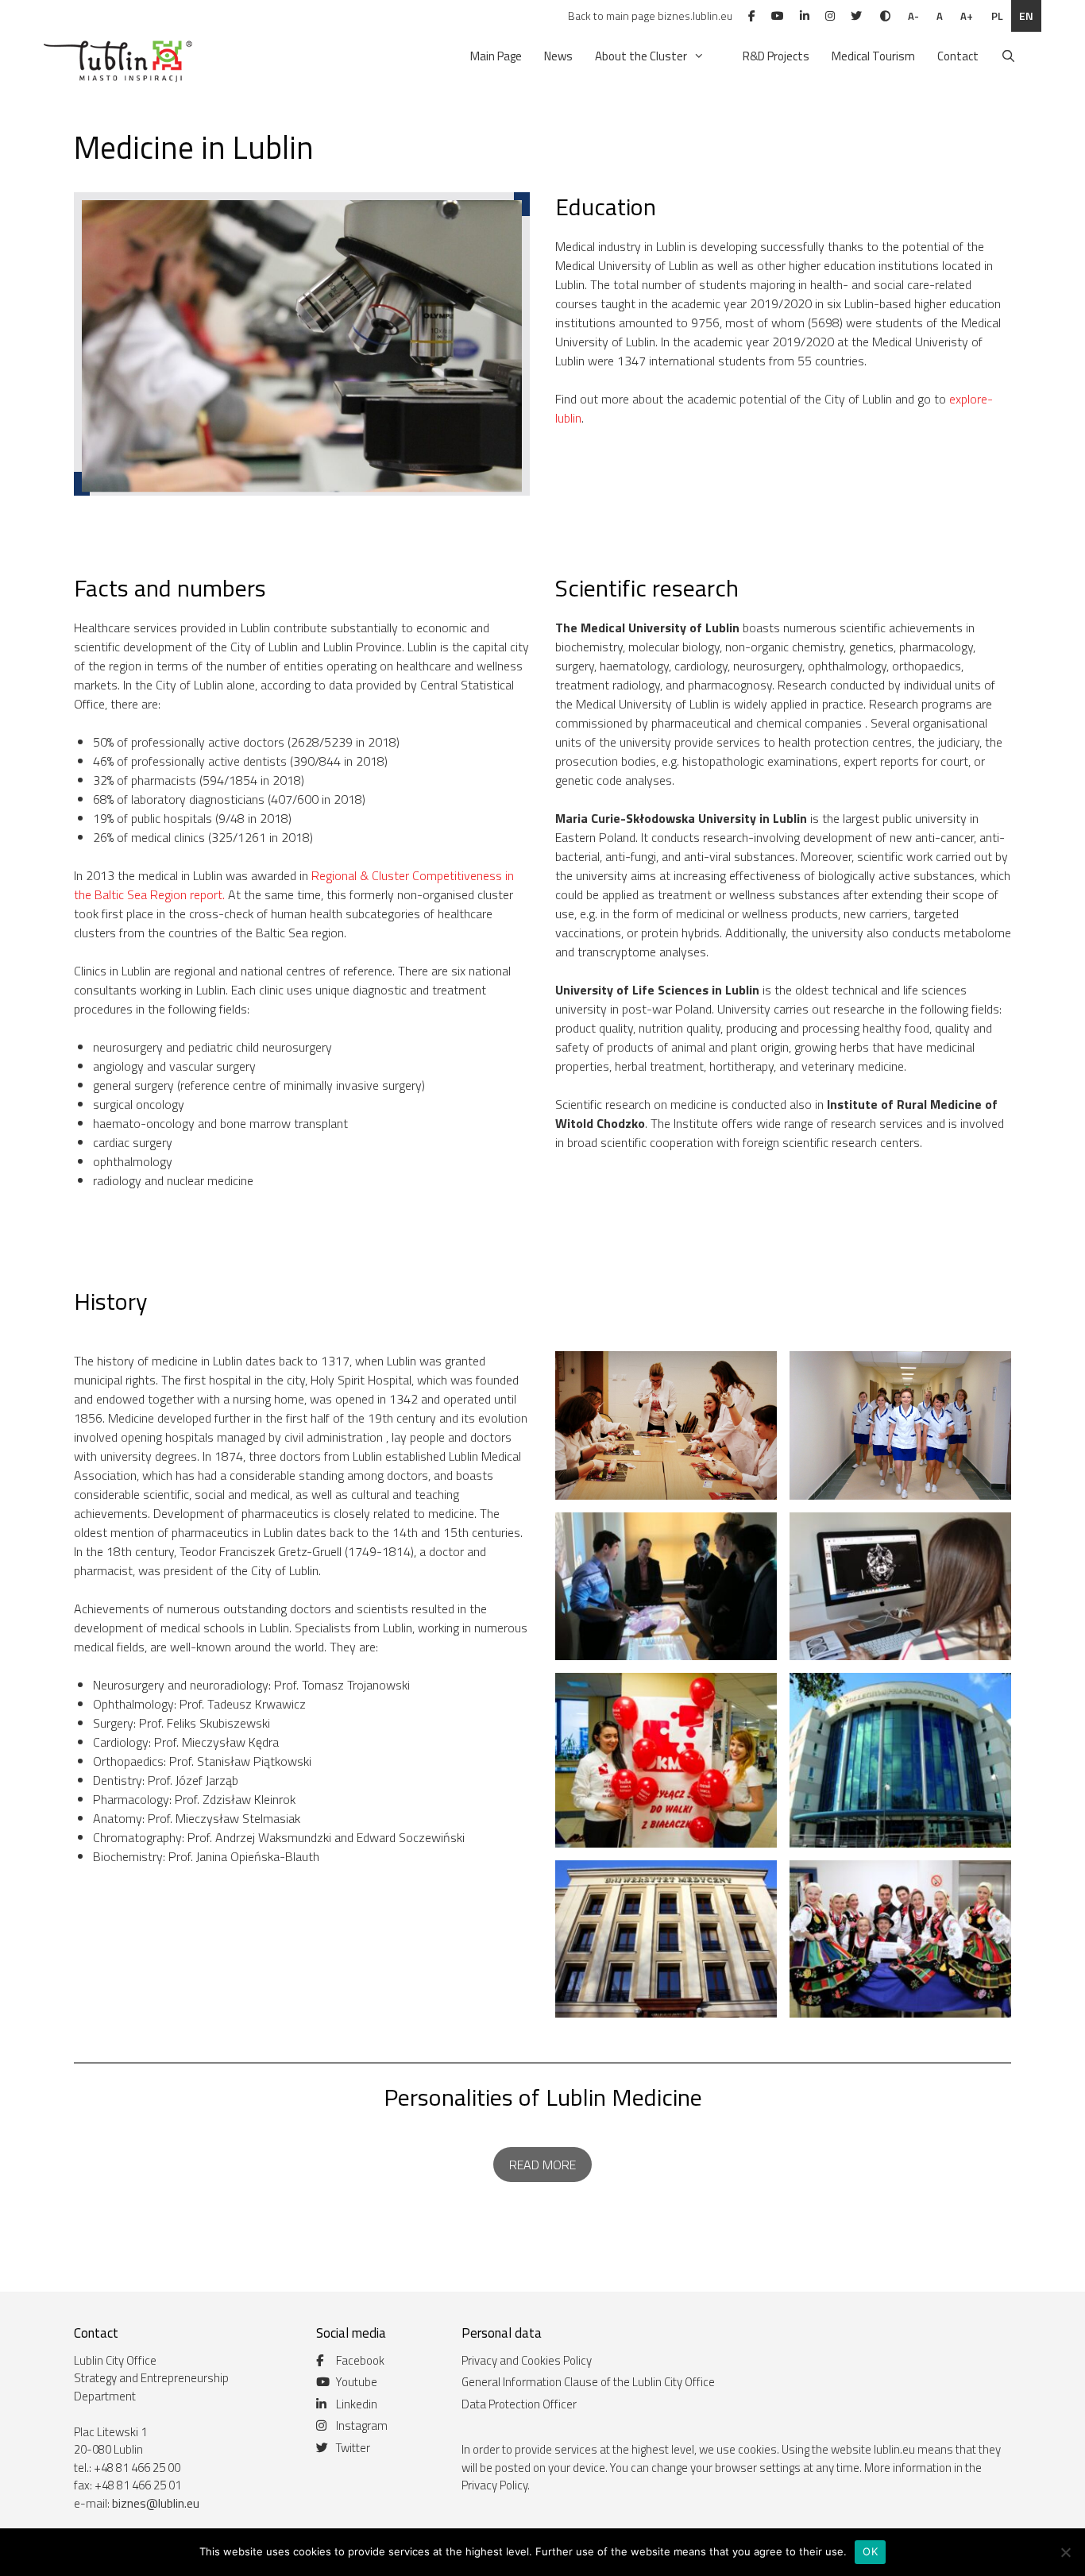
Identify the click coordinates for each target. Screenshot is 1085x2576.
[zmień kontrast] (885, 16)
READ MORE (542, 2165)
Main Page (496, 56)
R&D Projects (776, 56)
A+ (967, 16)
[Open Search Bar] (1008, 56)
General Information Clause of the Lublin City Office (588, 2382)
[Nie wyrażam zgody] (1065, 2552)
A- (913, 16)
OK (870, 2551)
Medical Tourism (873, 56)
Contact (958, 56)
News (558, 56)
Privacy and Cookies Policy (527, 2360)
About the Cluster (641, 56)
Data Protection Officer (519, 2404)
